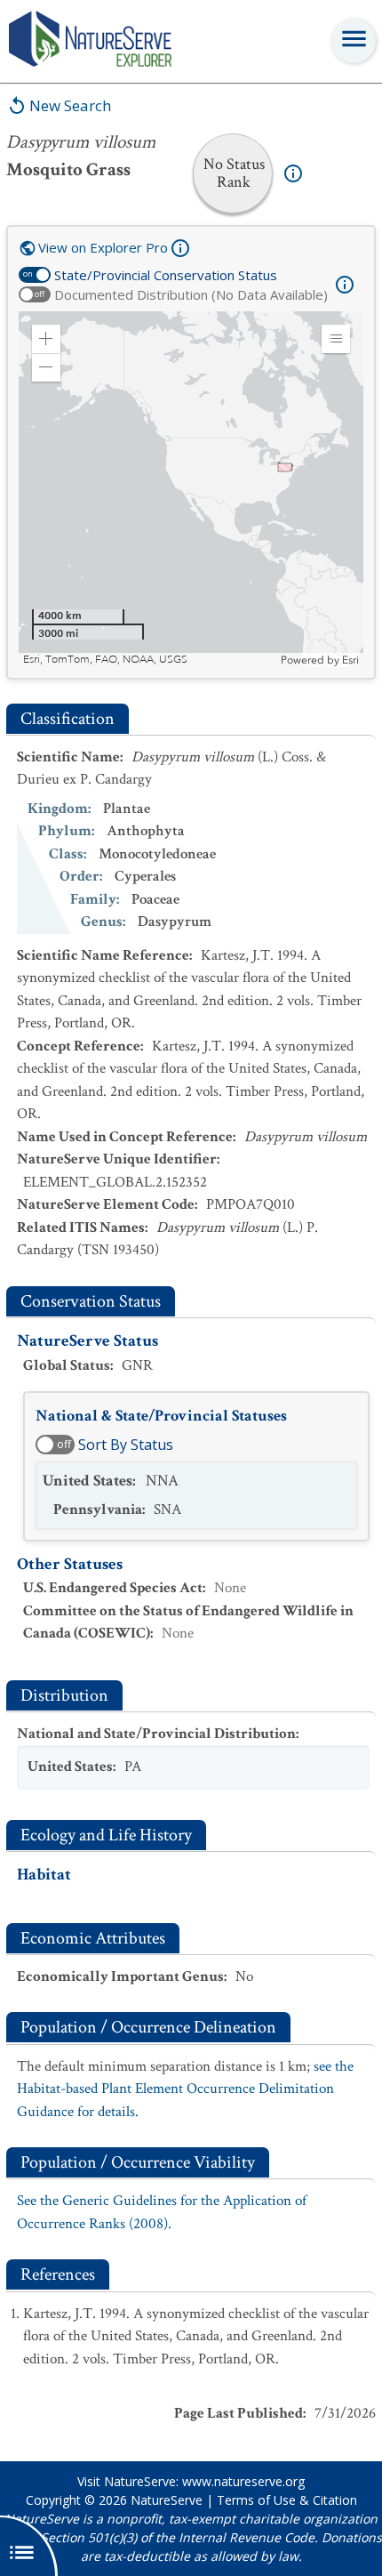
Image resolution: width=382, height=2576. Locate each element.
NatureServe (167, 2500)
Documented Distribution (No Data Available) (191, 294)
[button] (46, 339)
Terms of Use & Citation (287, 2500)
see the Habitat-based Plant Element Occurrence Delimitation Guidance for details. (185, 2089)
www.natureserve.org (243, 2481)
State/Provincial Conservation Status (166, 275)
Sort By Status (126, 1445)
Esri (350, 660)
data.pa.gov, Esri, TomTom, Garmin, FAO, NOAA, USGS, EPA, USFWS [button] (150, 660)
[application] (191, 489)
